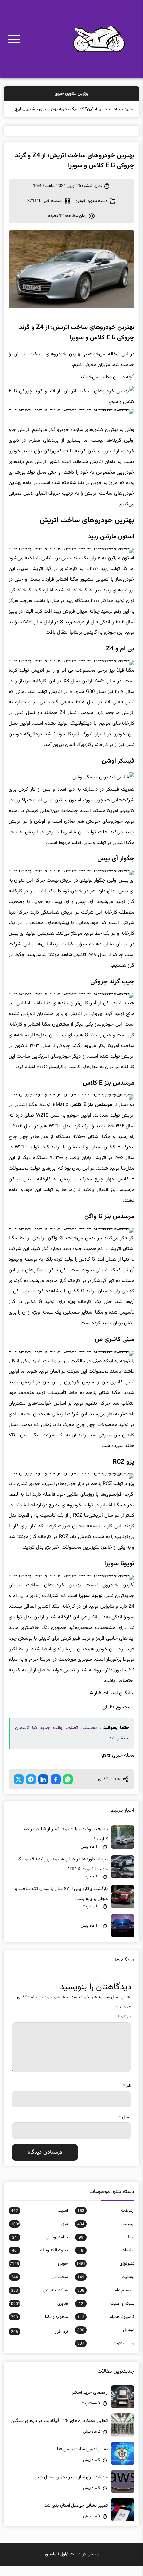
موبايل (106, 2340)
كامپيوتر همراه (106, 2327)
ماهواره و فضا (39, 2327)
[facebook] (56, 1789)
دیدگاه (125, 2027)
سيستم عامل (106, 2300)
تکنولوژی (105, 2274)
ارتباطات (106, 2221)
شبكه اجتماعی (39, 2300)
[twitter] (19, 1789)
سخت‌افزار (39, 2287)
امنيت (39, 2221)
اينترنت (106, 2234)
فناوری (38, 2314)
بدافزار (107, 2247)
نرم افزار (39, 2342)
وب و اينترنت (106, 2353)
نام (127, 2096)
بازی (38, 2234)
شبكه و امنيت (107, 2314)
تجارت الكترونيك (40, 2260)
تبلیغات (107, 2260)
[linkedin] (43, 1789)
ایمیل (125, 2127)
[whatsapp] (68, 1789)
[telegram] (31, 1789)
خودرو (81, 211)
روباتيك (106, 2287)
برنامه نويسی (40, 2247)
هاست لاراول (71, 2564)
